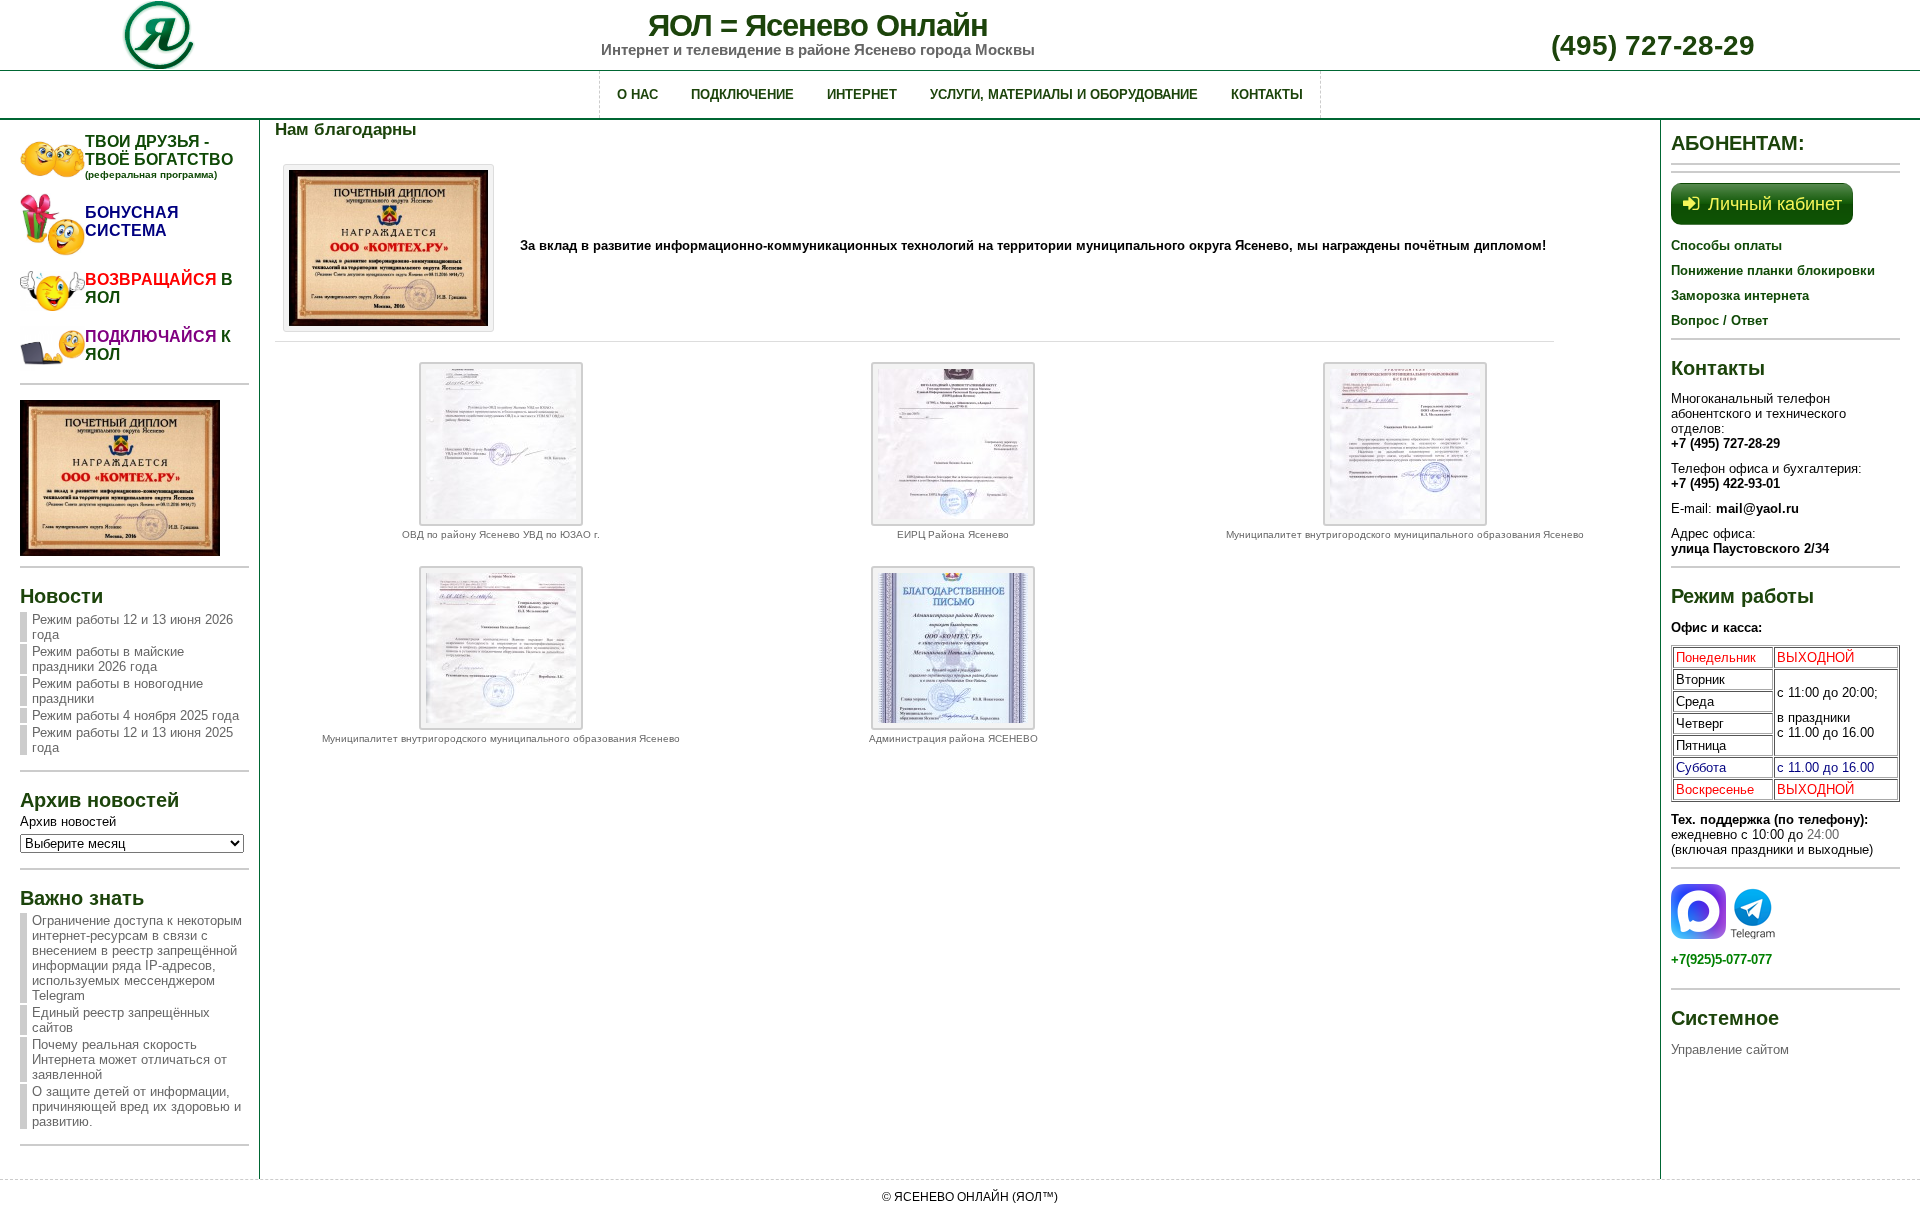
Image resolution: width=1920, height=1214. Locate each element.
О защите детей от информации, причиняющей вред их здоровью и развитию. (136, 1106)
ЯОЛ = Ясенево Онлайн (818, 25)
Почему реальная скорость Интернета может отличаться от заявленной (129, 1059)
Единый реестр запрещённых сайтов (121, 1020)
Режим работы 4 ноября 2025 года (135, 715)
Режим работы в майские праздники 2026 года (108, 659)
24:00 (1823, 834)
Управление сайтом (1730, 1049)
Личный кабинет (1775, 204)
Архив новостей (68, 821)
